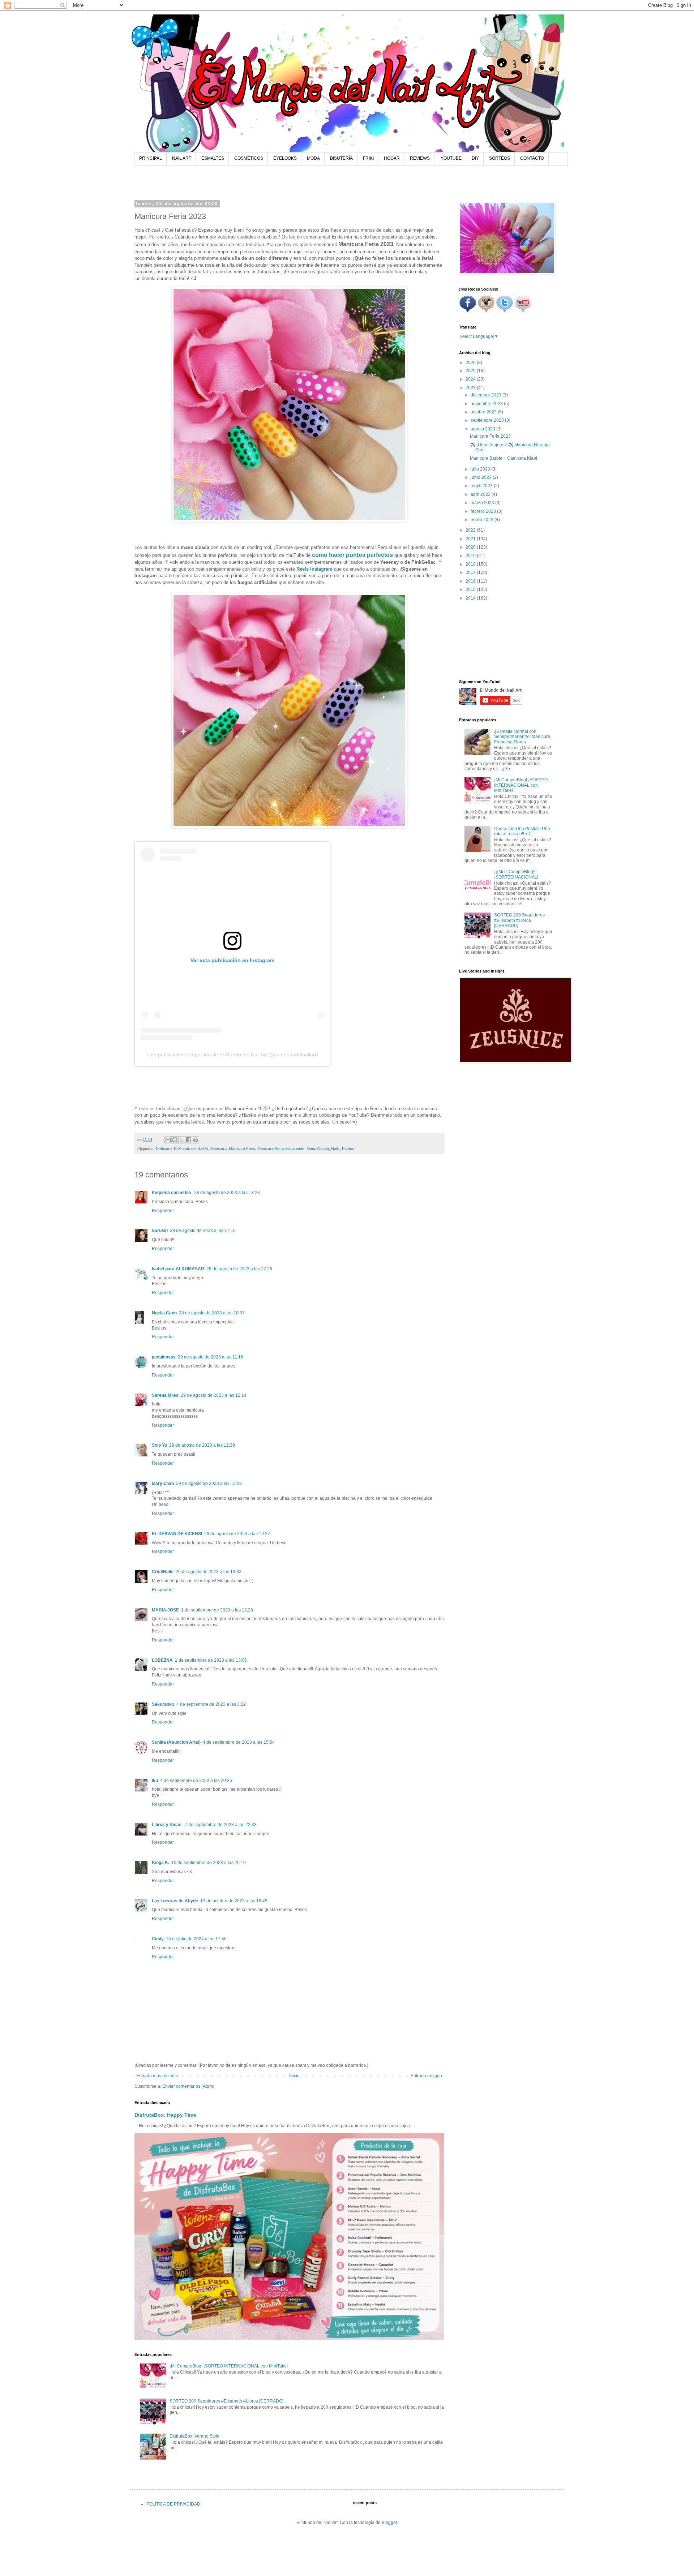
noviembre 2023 (487, 404)
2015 (471, 589)
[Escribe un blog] (175, 1140)
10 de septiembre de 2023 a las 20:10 (209, 1863)
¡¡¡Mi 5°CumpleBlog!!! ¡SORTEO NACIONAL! (516, 874)
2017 (471, 572)
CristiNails (163, 1572)
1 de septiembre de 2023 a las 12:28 (217, 1610)
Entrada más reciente (157, 2076)
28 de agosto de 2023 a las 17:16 (203, 1231)
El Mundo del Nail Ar (191, 1149)
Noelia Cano (164, 1313)
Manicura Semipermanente (281, 1149)
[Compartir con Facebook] (189, 1140)
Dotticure (164, 1149)
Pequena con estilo (172, 1193)
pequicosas (164, 1357)
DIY (475, 158)
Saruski (160, 1231)
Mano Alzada (318, 1149)
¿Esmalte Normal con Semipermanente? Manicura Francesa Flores (522, 737)
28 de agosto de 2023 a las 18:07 (212, 1313)
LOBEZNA (162, 1660)
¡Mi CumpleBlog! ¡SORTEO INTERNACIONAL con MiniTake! (229, 2366)
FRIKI (368, 158)
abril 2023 (481, 494)
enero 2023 (483, 520)
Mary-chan (163, 1484)
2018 (471, 564)
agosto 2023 (483, 429)
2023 (471, 388)
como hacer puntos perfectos (352, 555)
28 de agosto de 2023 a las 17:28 (239, 1269)
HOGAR (392, 158)
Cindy (158, 1939)
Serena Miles (165, 1395)
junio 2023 (482, 477)
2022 (471, 530)
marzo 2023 (483, 503)
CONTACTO (532, 158)
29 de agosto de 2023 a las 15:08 (209, 1484)
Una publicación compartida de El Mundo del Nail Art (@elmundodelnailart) (233, 1055)
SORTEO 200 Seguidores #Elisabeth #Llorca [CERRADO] (226, 2401)
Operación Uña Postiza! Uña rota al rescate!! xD (522, 831)
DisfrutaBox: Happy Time (165, 2115)
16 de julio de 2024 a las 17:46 (196, 1939)
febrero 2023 (484, 511)
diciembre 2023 (487, 395)
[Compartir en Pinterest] (196, 1140)
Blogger (389, 2523)
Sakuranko (163, 1704)
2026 (471, 362)
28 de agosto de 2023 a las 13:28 (227, 1193)
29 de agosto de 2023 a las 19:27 (237, 1534)
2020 (471, 547)
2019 (471, 556)
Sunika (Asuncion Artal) (176, 1742)
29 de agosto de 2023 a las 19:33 (209, 1572)
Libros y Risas (167, 1825)
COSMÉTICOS (249, 158)
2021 (471, 539)
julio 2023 (481, 469)
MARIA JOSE (165, 1610)
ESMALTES (213, 158)
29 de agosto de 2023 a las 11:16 (211, 1357)
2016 (471, 581)
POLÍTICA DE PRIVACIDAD (173, 2504)
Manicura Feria (242, 1149)
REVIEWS (420, 158)
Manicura (219, 1149)
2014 (471, 598)
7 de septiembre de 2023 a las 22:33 (221, 1825)
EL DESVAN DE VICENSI (177, 1534)
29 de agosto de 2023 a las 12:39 (202, 1445)
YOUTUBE (451, 158)
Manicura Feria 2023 (490, 436)
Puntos (348, 1149)
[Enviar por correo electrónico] (168, 1140)
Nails (335, 1149)
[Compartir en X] (182, 1140)
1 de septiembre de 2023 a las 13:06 (211, 1660)
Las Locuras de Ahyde (175, 1901)
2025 (471, 371)
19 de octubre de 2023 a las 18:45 (234, 1901)
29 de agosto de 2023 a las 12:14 (214, 1395)
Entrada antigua (426, 2076)
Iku (155, 1781)
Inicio (294, 2076)
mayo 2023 (482, 486)
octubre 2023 (484, 412)
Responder (163, 1211)
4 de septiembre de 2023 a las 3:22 (211, 1704)
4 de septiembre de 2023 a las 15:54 (239, 1742)
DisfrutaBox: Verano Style (194, 2436)
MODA (313, 158)
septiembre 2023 (488, 420)
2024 (471, 379)
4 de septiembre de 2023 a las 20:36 (196, 1781)
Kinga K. (160, 1863)
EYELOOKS (285, 158)
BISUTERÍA (341, 158)
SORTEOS (500, 158)
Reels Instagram (314, 569)
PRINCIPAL (151, 158)
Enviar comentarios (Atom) (188, 2086)
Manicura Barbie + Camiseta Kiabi (504, 458)
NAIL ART (182, 158)
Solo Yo (159, 1445)
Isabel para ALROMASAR (178, 1269)
